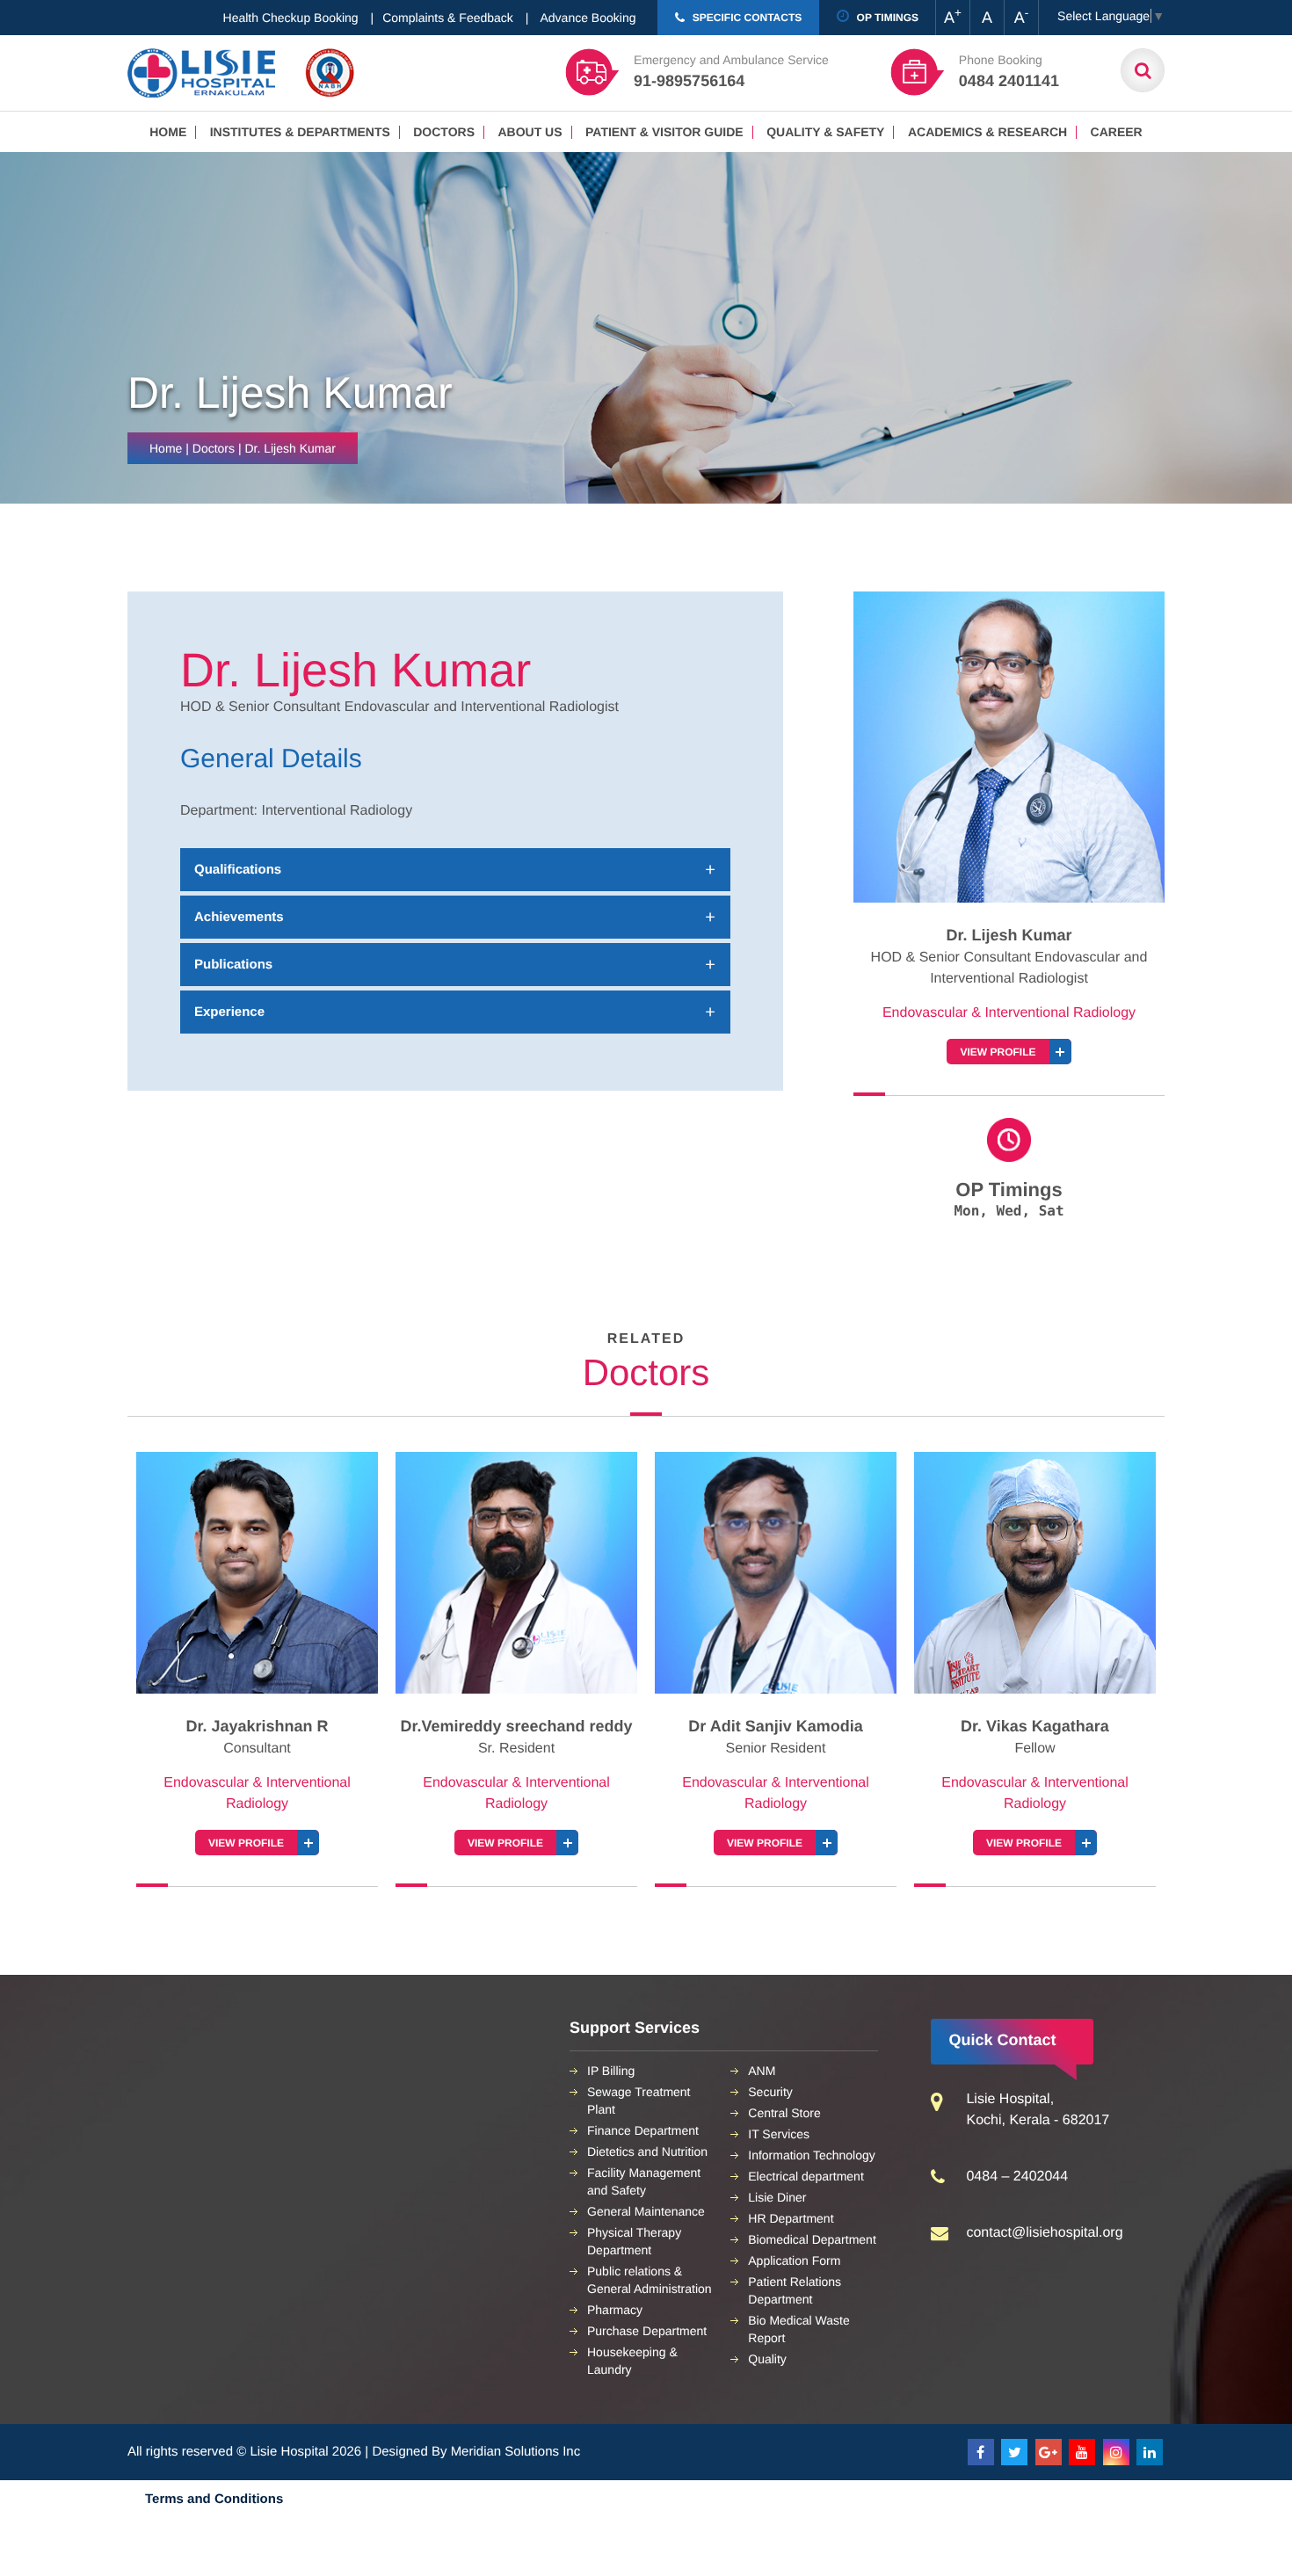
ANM (762, 2071)
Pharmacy (615, 2310)
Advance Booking (588, 18)
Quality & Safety (825, 132)
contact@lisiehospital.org (1044, 2233)
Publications (233, 965)
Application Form (794, 2260)
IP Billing (611, 2071)
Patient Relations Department (795, 2290)
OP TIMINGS (886, 18)
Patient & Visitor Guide (664, 132)
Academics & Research (987, 132)
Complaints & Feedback (448, 18)
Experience (229, 1012)
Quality (767, 2359)
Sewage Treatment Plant (639, 2101)
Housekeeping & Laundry (632, 2361)
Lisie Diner (777, 2197)
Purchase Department (647, 2331)
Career (1117, 132)
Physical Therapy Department (634, 2241)
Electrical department (806, 2176)
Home (168, 132)
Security (770, 2092)
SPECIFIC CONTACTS (745, 18)
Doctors (444, 132)
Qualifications (238, 870)
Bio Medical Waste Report (798, 2329)
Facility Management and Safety (644, 2181)
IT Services (779, 2134)
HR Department (791, 2218)
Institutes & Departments (300, 132)
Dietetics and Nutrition (647, 2152)
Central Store (784, 2113)
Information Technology (812, 2155)
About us (530, 132)
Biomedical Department (812, 2239)
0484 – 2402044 (1017, 2177)
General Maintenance (646, 2211)
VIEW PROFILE (998, 1052)
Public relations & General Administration (650, 2280)
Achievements (239, 917)
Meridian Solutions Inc (516, 2452)
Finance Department (643, 2130)
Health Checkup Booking (291, 18)
